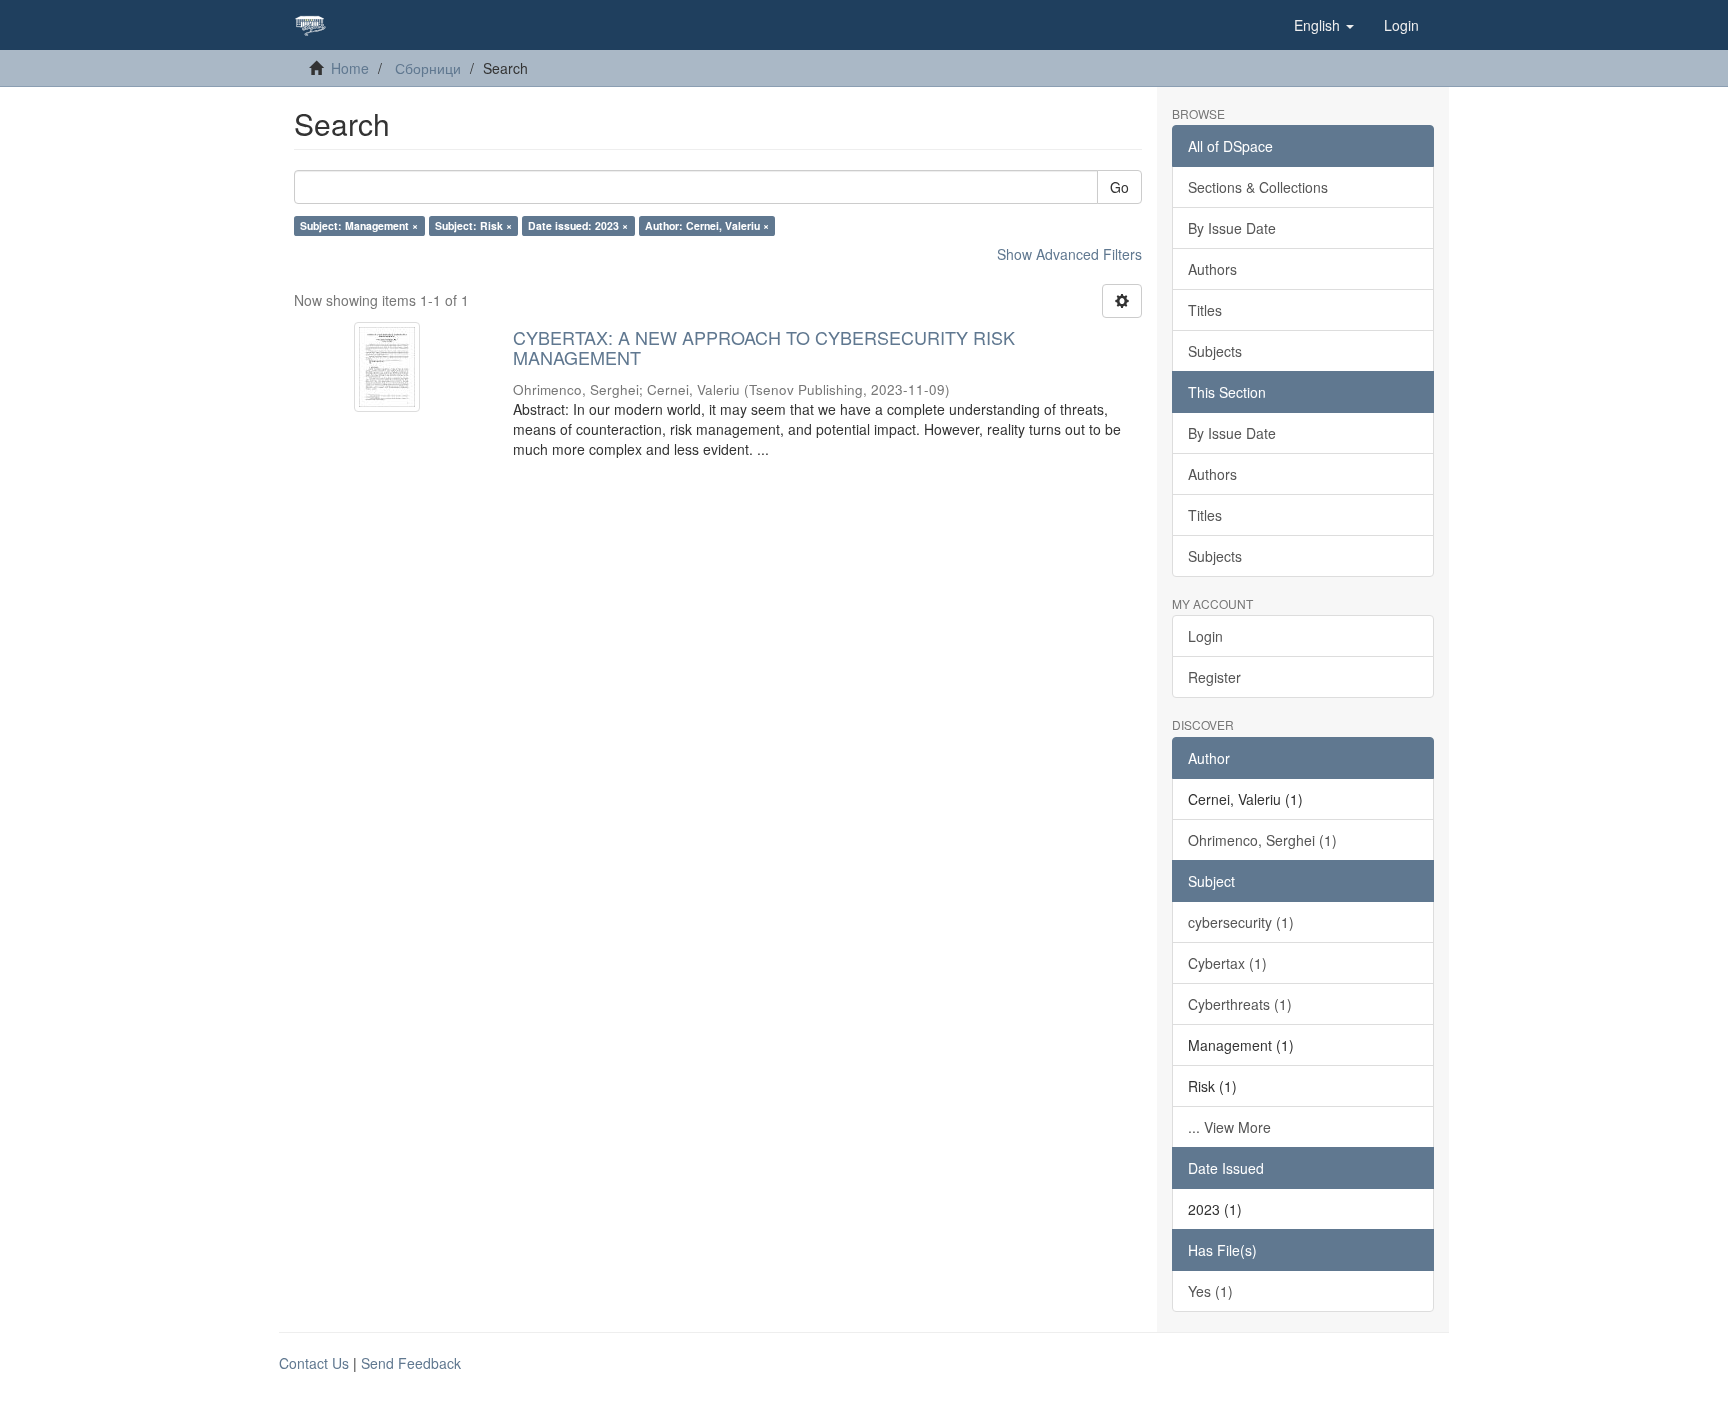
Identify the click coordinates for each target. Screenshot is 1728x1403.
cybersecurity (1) (1241, 922)
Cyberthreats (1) (1240, 1004)
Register (1214, 677)
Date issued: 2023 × (578, 225)
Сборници (428, 68)
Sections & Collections (1258, 187)
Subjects (1215, 351)
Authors (1212, 269)
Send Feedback (411, 1363)
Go (1119, 187)
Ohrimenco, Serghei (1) (1262, 840)
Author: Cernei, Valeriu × (707, 225)
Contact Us (314, 1363)
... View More (1229, 1127)
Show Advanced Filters (1069, 254)
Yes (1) (1210, 1291)
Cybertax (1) (1227, 963)
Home (350, 68)
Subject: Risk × (473, 225)
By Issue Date (1232, 228)
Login (1205, 636)
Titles (1205, 310)
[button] (1324, 25)
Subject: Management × (359, 225)
